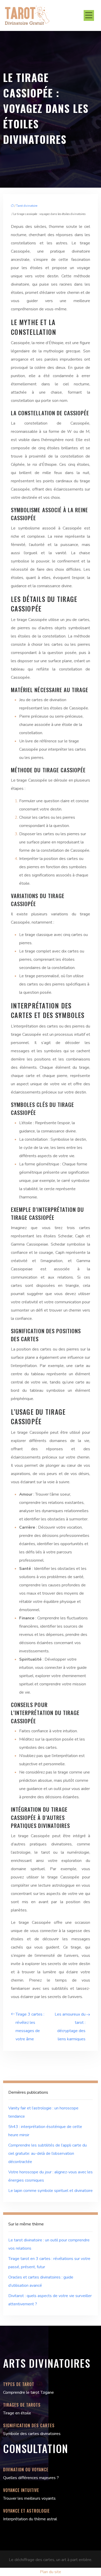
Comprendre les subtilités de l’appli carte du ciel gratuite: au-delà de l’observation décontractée (48, 2153)
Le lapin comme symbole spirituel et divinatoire (51, 2191)
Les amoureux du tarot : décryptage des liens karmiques (70, 2027)
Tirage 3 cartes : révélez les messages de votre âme (30, 2027)
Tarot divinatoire (27, 206)
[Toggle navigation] (89, 15)
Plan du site (51, 2572)
